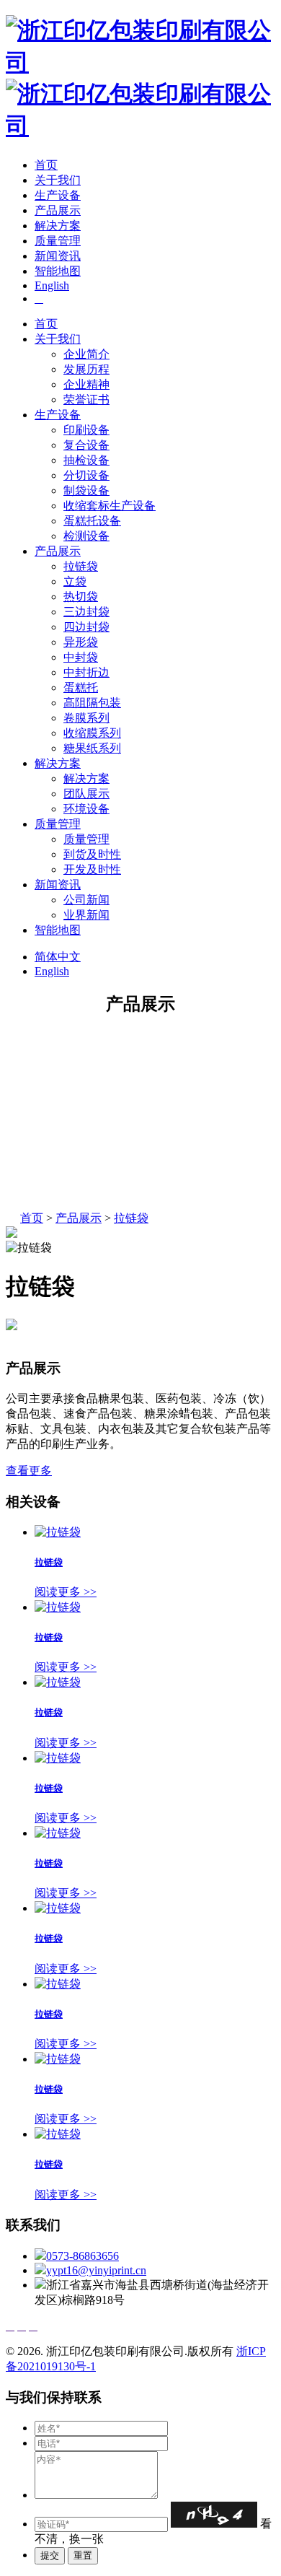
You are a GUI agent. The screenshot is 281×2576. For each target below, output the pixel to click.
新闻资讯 (58, 256)
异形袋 (81, 642)
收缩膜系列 (92, 733)
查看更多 (29, 1471)
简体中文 (58, 957)
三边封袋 (86, 612)
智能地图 (58, 271)
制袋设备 (86, 490)
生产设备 (58, 195)
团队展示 (86, 794)
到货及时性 (92, 854)
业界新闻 (86, 915)
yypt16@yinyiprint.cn (96, 2270)
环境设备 (86, 809)
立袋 (75, 581)
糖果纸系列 (92, 748)
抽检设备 (86, 460)
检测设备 (86, 536)
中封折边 (86, 672)
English (52, 285)
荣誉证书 (86, 400)
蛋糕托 (81, 687)
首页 (46, 165)
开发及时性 (92, 869)
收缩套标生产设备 (110, 506)
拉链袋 (81, 566)
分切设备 (86, 475)
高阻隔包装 (92, 703)
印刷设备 (86, 430)
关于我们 (58, 180)
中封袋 (81, 657)
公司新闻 (86, 900)
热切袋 (81, 597)
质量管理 (58, 241)
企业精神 (86, 384)
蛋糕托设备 (92, 521)
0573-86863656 (82, 2256)
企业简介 (86, 354)
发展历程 (86, 369)
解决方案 (58, 226)
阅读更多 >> (66, 1592)
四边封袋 (86, 627)
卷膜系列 (86, 718)
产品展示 (58, 210)
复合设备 (86, 445)
